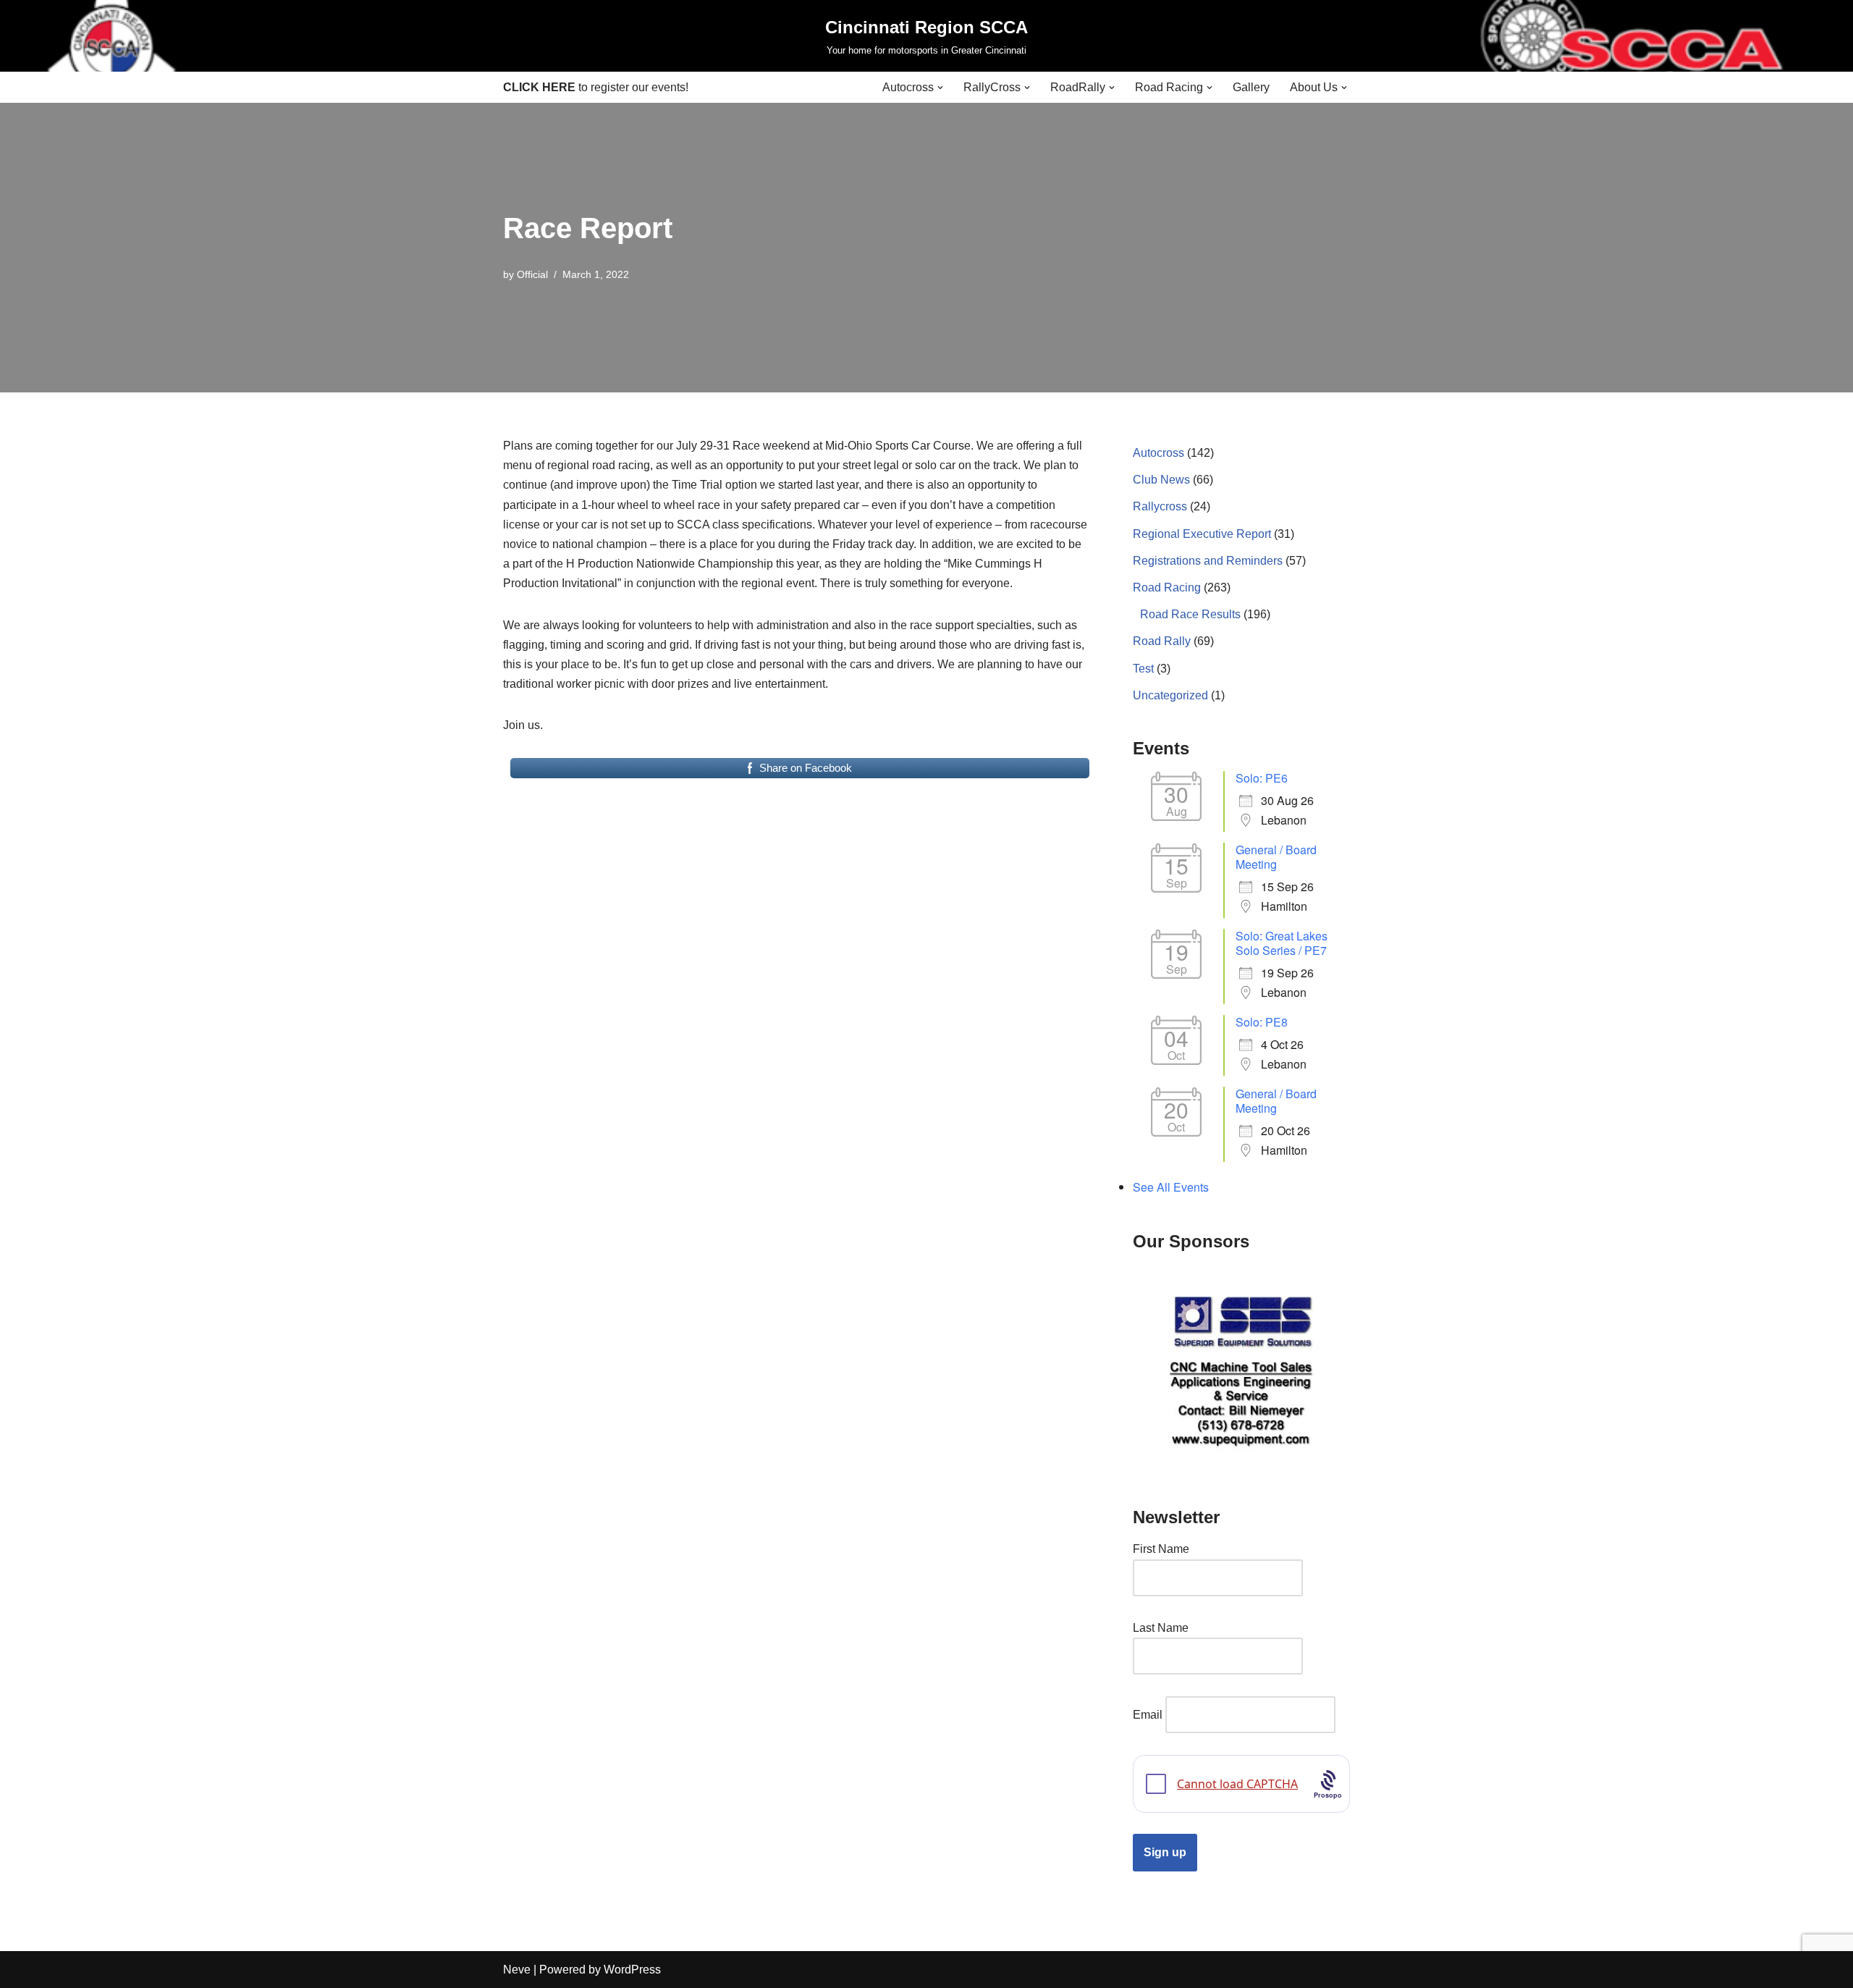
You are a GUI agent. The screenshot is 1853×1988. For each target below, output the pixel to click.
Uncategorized (1170, 695)
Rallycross (1160, 506)
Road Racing (1167, 587)
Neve (517, 1970)
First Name (1161, 1549)
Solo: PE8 (1262, 1022)
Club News (1161, 480)
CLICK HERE (539, 87)
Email (1148, 1715)
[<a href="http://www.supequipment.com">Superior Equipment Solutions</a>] (1241, 1369)
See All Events (1171, 1187)
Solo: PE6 (1262, 778)
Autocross (1158, 453)
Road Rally (1162, 641)
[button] (940, 88)
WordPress (632, 1970)
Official (532, 274)
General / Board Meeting (1276, 857)
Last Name (1161, 1628)
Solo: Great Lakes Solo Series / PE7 (1282, 943)
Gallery (1251, 87)
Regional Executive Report (1202, 534)
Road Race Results (1190, 614)
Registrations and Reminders (1208, 561)
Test (1143, 669)
